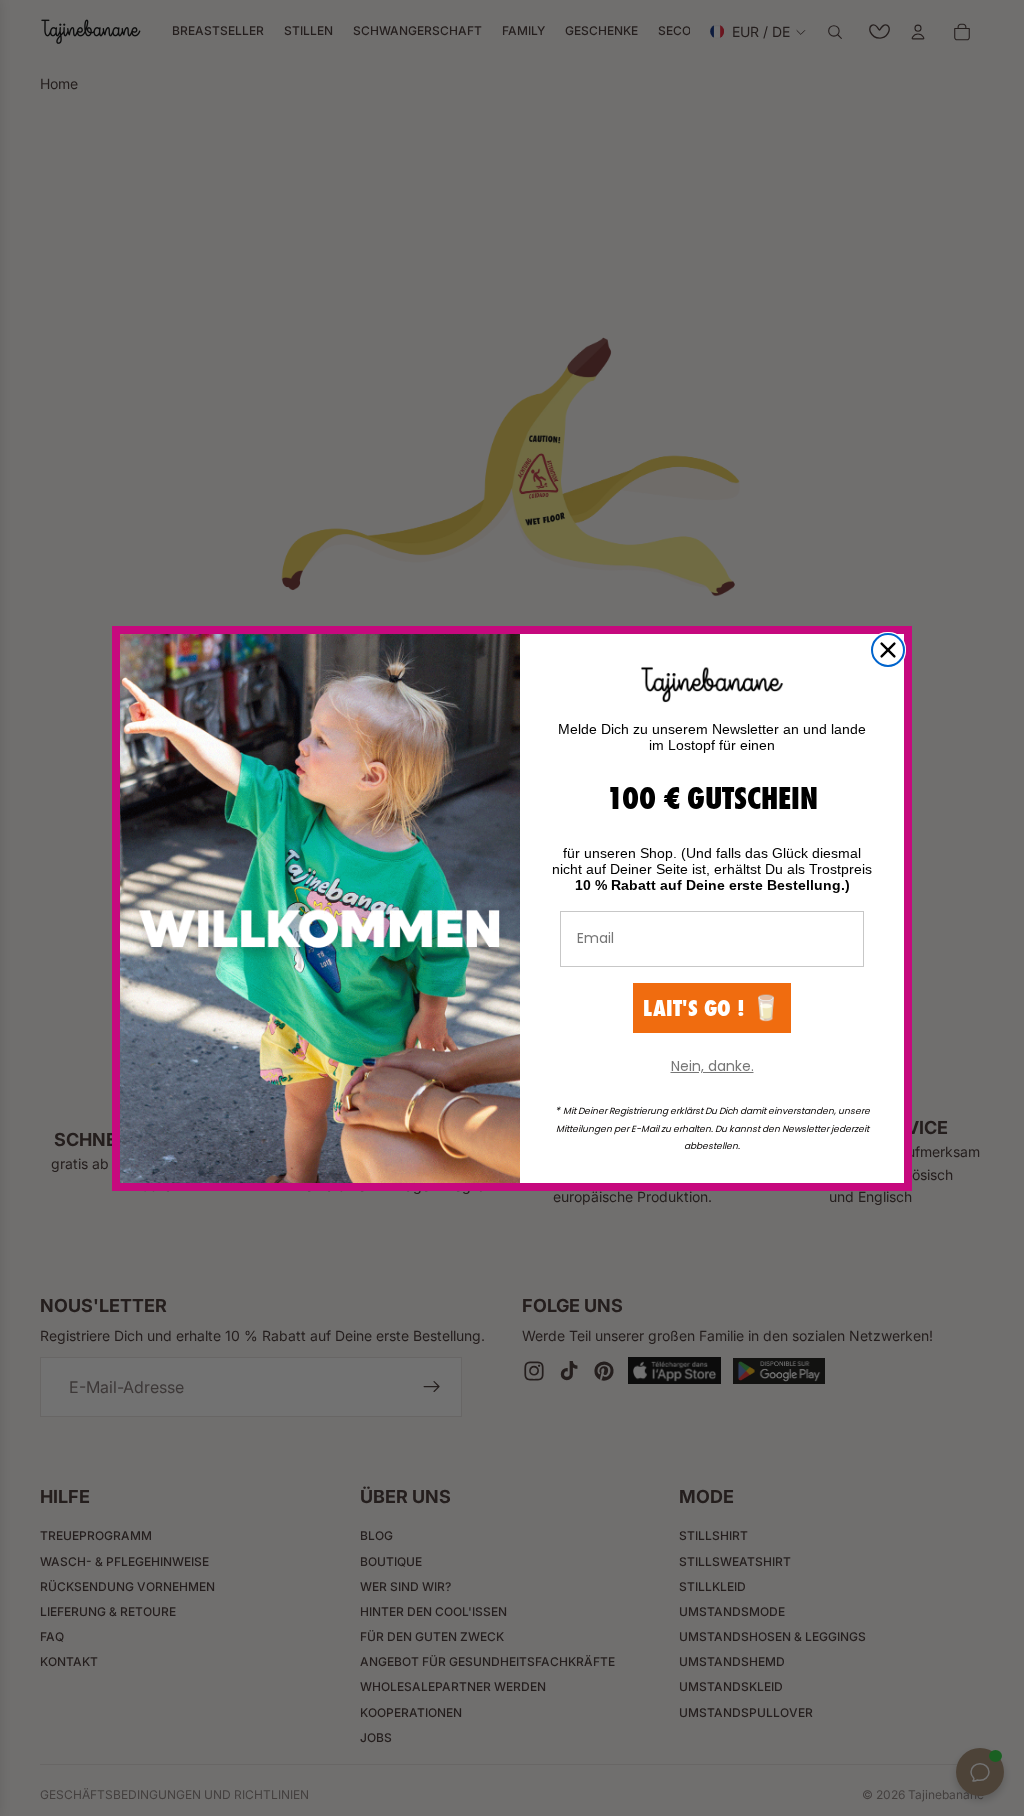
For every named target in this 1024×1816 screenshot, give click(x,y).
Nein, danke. (712, 1066)
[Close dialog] (888, 650)
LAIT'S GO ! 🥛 (712, 1007)
